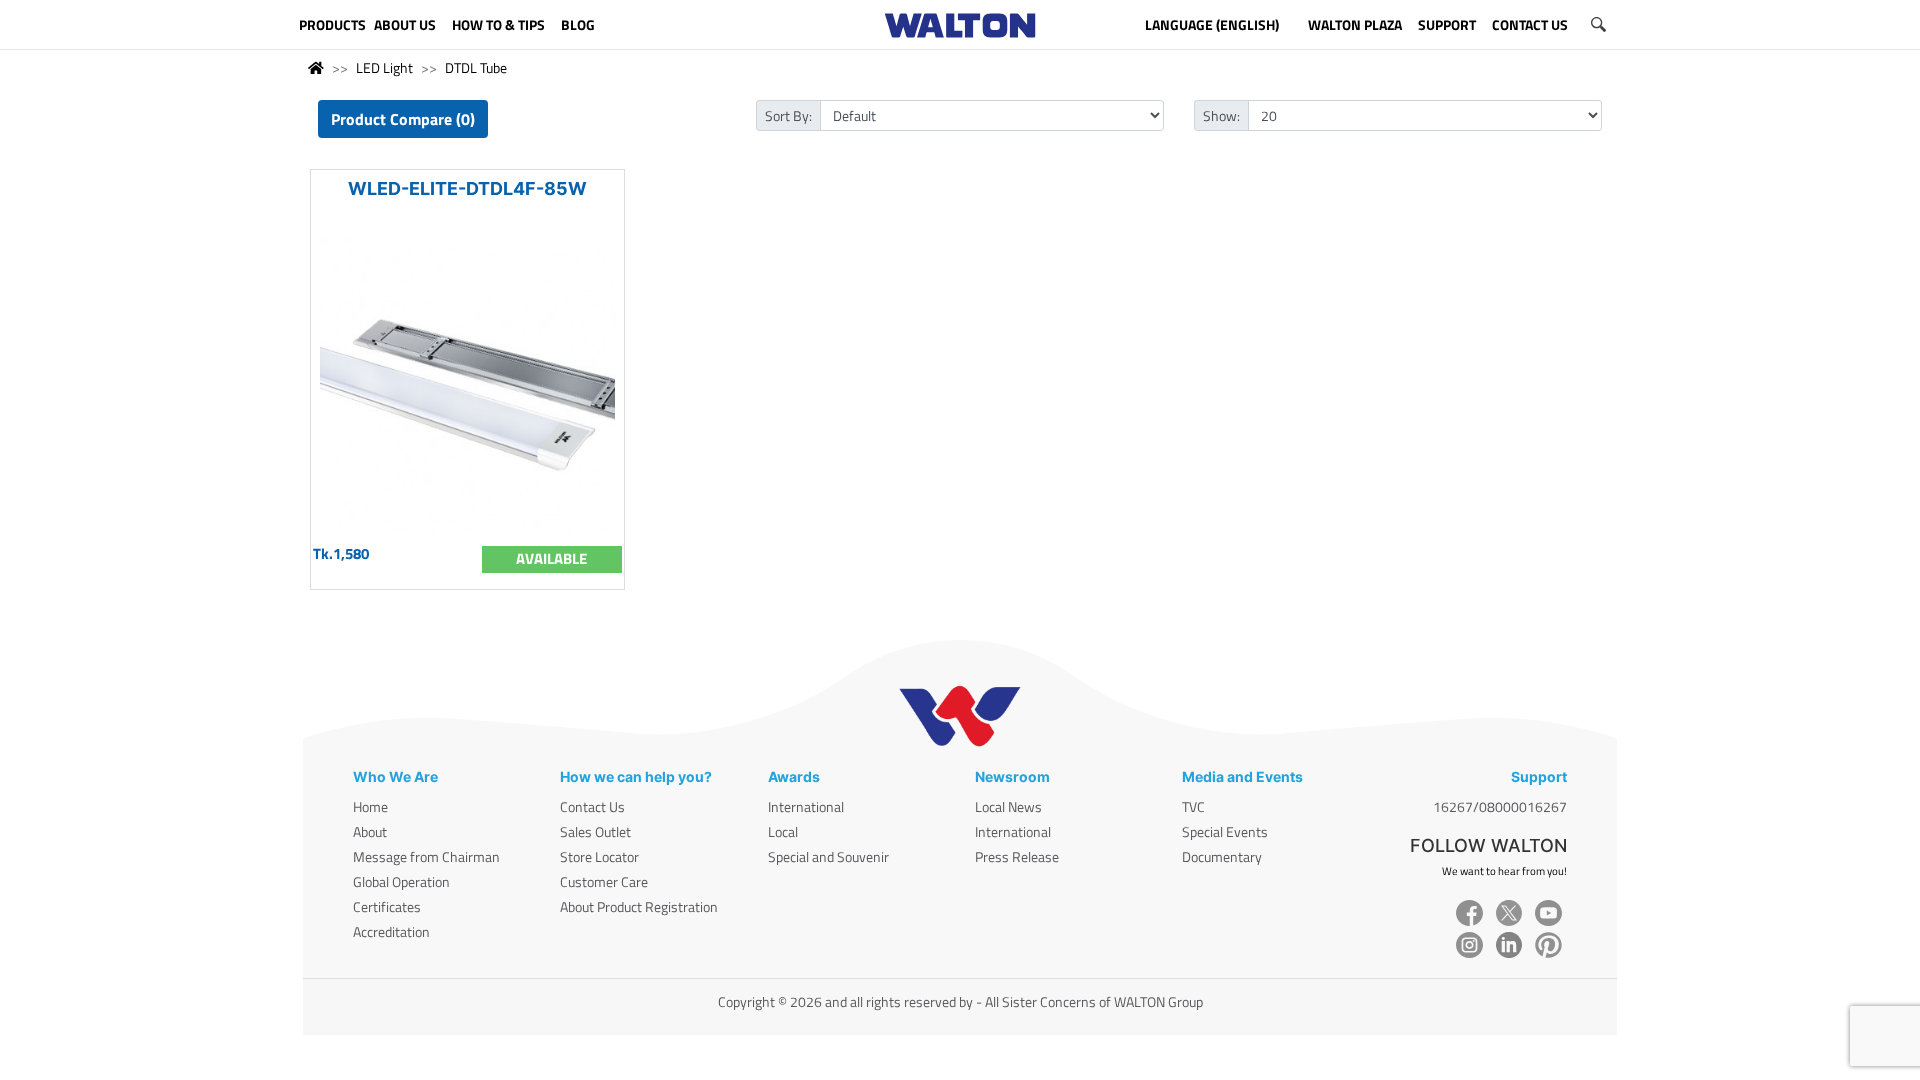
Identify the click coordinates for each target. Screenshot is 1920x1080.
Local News (1008, 806)
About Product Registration (639, 906)
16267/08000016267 (1500, 806)
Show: (1221, 115)
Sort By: (788, 115)
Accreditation (391, 931)
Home (370, 806)
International (806, 806)
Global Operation (401, 881)
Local (783, 831)
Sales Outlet (595, 831)
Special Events (1225, 831)
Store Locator (599, 856)
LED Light (384, 67)
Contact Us (592, 806)
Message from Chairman (426, 856)
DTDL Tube (476, 67)
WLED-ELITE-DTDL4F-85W (467, 188)
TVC (1193, 806)
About (370, 831)
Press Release (1017, 856)
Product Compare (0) (403, 119)
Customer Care (604, 881)
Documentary (1222, 856)
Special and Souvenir (828, 856)
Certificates (387, 906)
